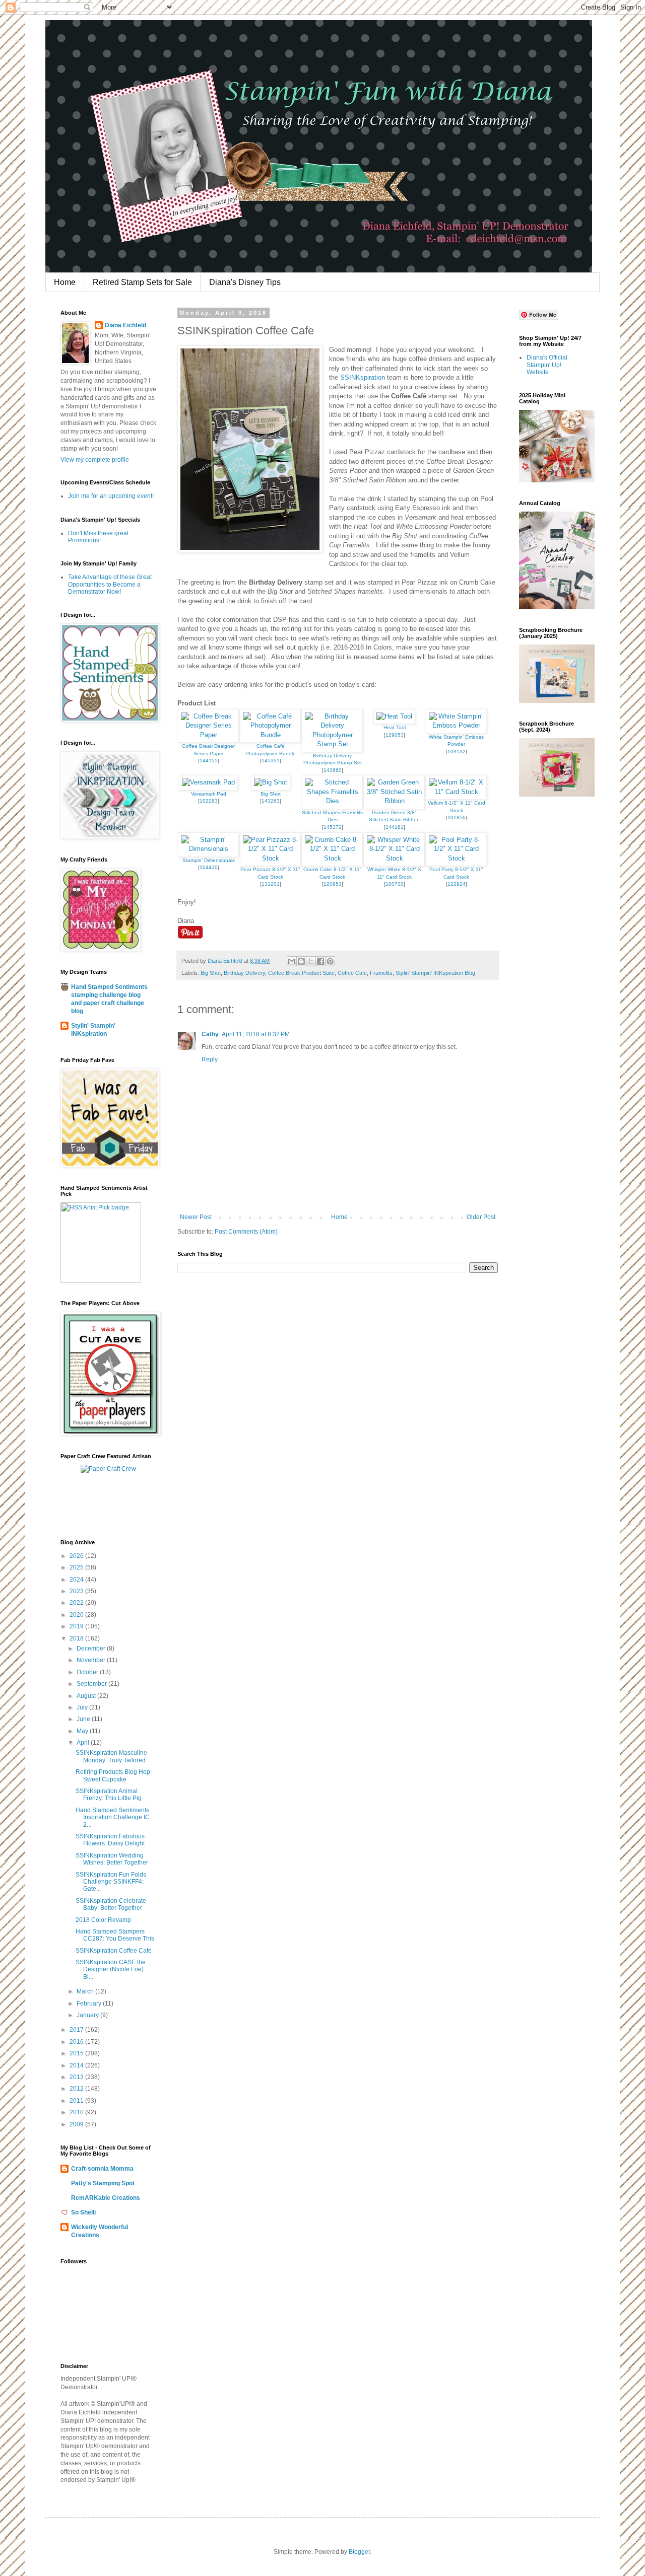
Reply (210, 1059)
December (92, 1649)
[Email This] (292, 961)
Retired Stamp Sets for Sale (142, 282)
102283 (209, 801)
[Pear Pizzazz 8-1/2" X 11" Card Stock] (270, 858)
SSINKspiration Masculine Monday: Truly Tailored (111, 1756)
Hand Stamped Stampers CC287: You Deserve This (115, 1935)
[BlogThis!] (301, 961)
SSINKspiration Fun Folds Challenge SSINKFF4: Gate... (111, 1882)
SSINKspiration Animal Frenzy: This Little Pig (109, 1795)
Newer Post (196, 1217)
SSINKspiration (363, 377)
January (88, 2015)
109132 (457, 752)
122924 (457, 884)
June (84, 1719)
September (92, 1684)
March (86, 1991)
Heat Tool (395, 727)
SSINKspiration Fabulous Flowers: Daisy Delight (110, 1840)
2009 (77, 2124)
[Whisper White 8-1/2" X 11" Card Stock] (394, 858)
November (92, 1660)
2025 (77, 1567)
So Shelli (83, 2212)
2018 (77, 1638)
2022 (77, 1603)
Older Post (481, 1217)
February (90, 2003)
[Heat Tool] (394, 716)
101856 (457, 817)
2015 (77, 2053)
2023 (77, 1591)
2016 (77, 2042)
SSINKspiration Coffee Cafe (114, 1951)
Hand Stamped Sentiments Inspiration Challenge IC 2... (113, 1817)
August (87, 1696)
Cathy (210, 1034)
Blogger (359, 2552)
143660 (333, 770)
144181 (395, 827)
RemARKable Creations (106, 2198)
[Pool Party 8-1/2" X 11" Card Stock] (456, 858)
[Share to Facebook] (320, 961)
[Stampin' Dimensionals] (208, 849)
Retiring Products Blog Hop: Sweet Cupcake (114, 1775)
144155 (209, 761)
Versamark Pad (209, 794)
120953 (333, 884)
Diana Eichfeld (125, 325)
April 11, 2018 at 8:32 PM (256, 1034)
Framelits (381, 973)
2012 (77, 2089)
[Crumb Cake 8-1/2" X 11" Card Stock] (332, 858)
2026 (77, 1556)
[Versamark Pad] (208, 782)
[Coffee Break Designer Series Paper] (208, 735)
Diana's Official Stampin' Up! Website (547, 365)
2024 (77, 1580)
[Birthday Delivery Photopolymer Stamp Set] (332, 744)
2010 (77, 2112)
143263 (271, 801)
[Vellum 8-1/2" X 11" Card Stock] (456, 792)
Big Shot (271, 794)
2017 (77, 2030)
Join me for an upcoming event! (111, 496)
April (84, 1743)
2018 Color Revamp (103, 1920)
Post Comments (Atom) (246, 1232)
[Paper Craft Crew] (108, 1469)
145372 (333, 827)
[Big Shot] (271, 782)
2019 (77, 1626)
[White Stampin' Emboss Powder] (456, 725)
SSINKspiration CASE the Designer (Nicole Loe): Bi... (111, 1970)
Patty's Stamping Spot (103, 2183)
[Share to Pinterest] (330, 961)
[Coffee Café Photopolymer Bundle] (270, 735)
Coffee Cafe (352, 973)
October (88, 1672)
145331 (271, 761)
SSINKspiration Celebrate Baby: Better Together (111, 1904)
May (83, 1731)
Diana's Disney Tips (245, 282)
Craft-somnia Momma (102, 2169)
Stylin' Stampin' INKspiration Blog (435, 973)
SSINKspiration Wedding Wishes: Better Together (112, 1859)
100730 (395, 884)
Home (65, 282)
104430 (209, 867)
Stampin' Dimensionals (209, 860)
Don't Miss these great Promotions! (98, 537)
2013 (77, 2077)
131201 (271, 884)
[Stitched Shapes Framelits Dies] (332, 801)
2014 (77, 2065)
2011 (77, 2101)
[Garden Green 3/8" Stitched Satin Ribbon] (394, 801)
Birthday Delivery (244, 973)
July (83, 1707)
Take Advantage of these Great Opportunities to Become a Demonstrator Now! (110, 584)
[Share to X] (311, 961)
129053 (395, 735)
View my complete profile (95, 460)
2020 (77, 1615)
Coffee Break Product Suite (301, 973)
